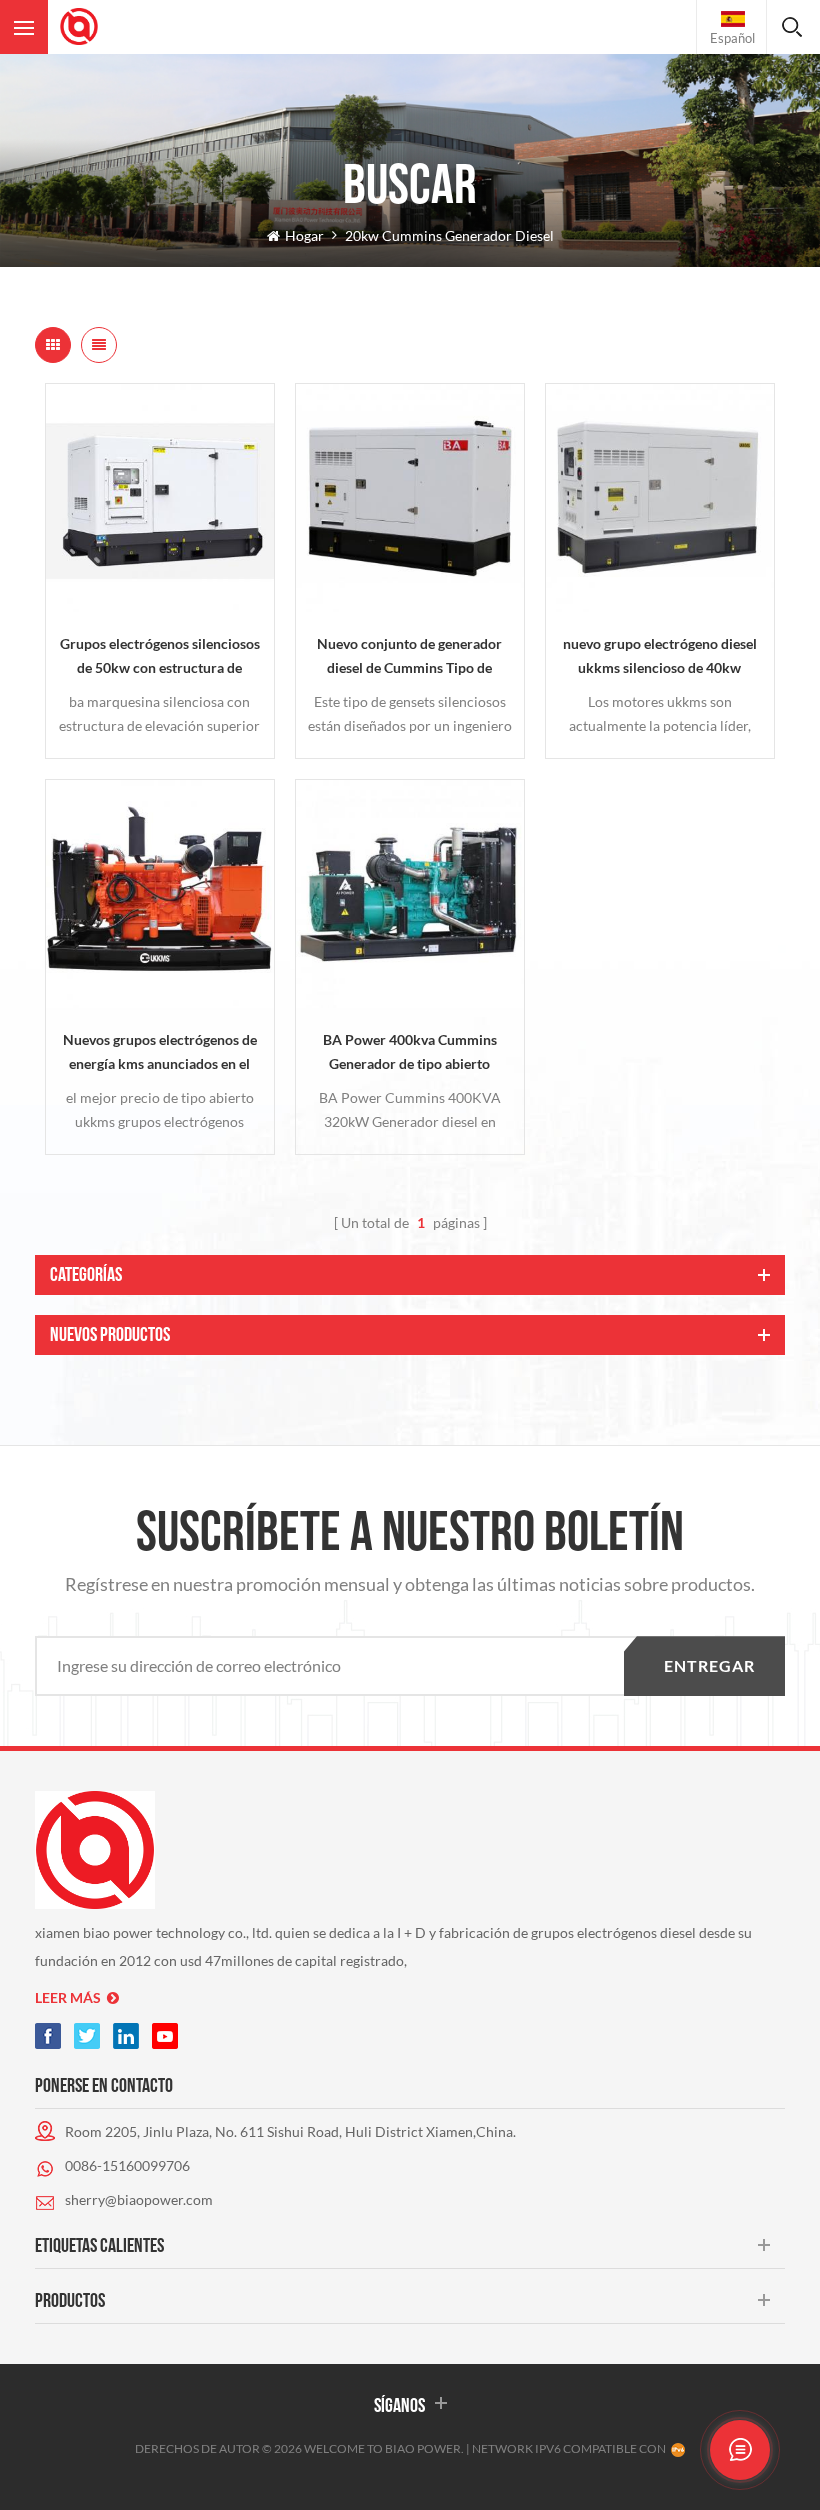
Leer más (68, 1997)
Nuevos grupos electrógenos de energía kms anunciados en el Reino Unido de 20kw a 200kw (160, 1053)
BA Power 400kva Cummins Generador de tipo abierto (410, 1051)
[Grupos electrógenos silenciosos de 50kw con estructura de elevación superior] (160, 498)
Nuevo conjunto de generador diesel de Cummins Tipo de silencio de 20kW (409, 657)
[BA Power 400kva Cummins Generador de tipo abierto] (410, 894)
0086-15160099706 (127, 2165)
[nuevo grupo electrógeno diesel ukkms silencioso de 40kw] (660, 498)
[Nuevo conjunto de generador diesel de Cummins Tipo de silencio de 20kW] (410, 498)
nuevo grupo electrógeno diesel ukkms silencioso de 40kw (660, 655)
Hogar (304, 235)
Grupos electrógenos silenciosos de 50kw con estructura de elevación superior (160, 657)
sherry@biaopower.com (139, 2199)
